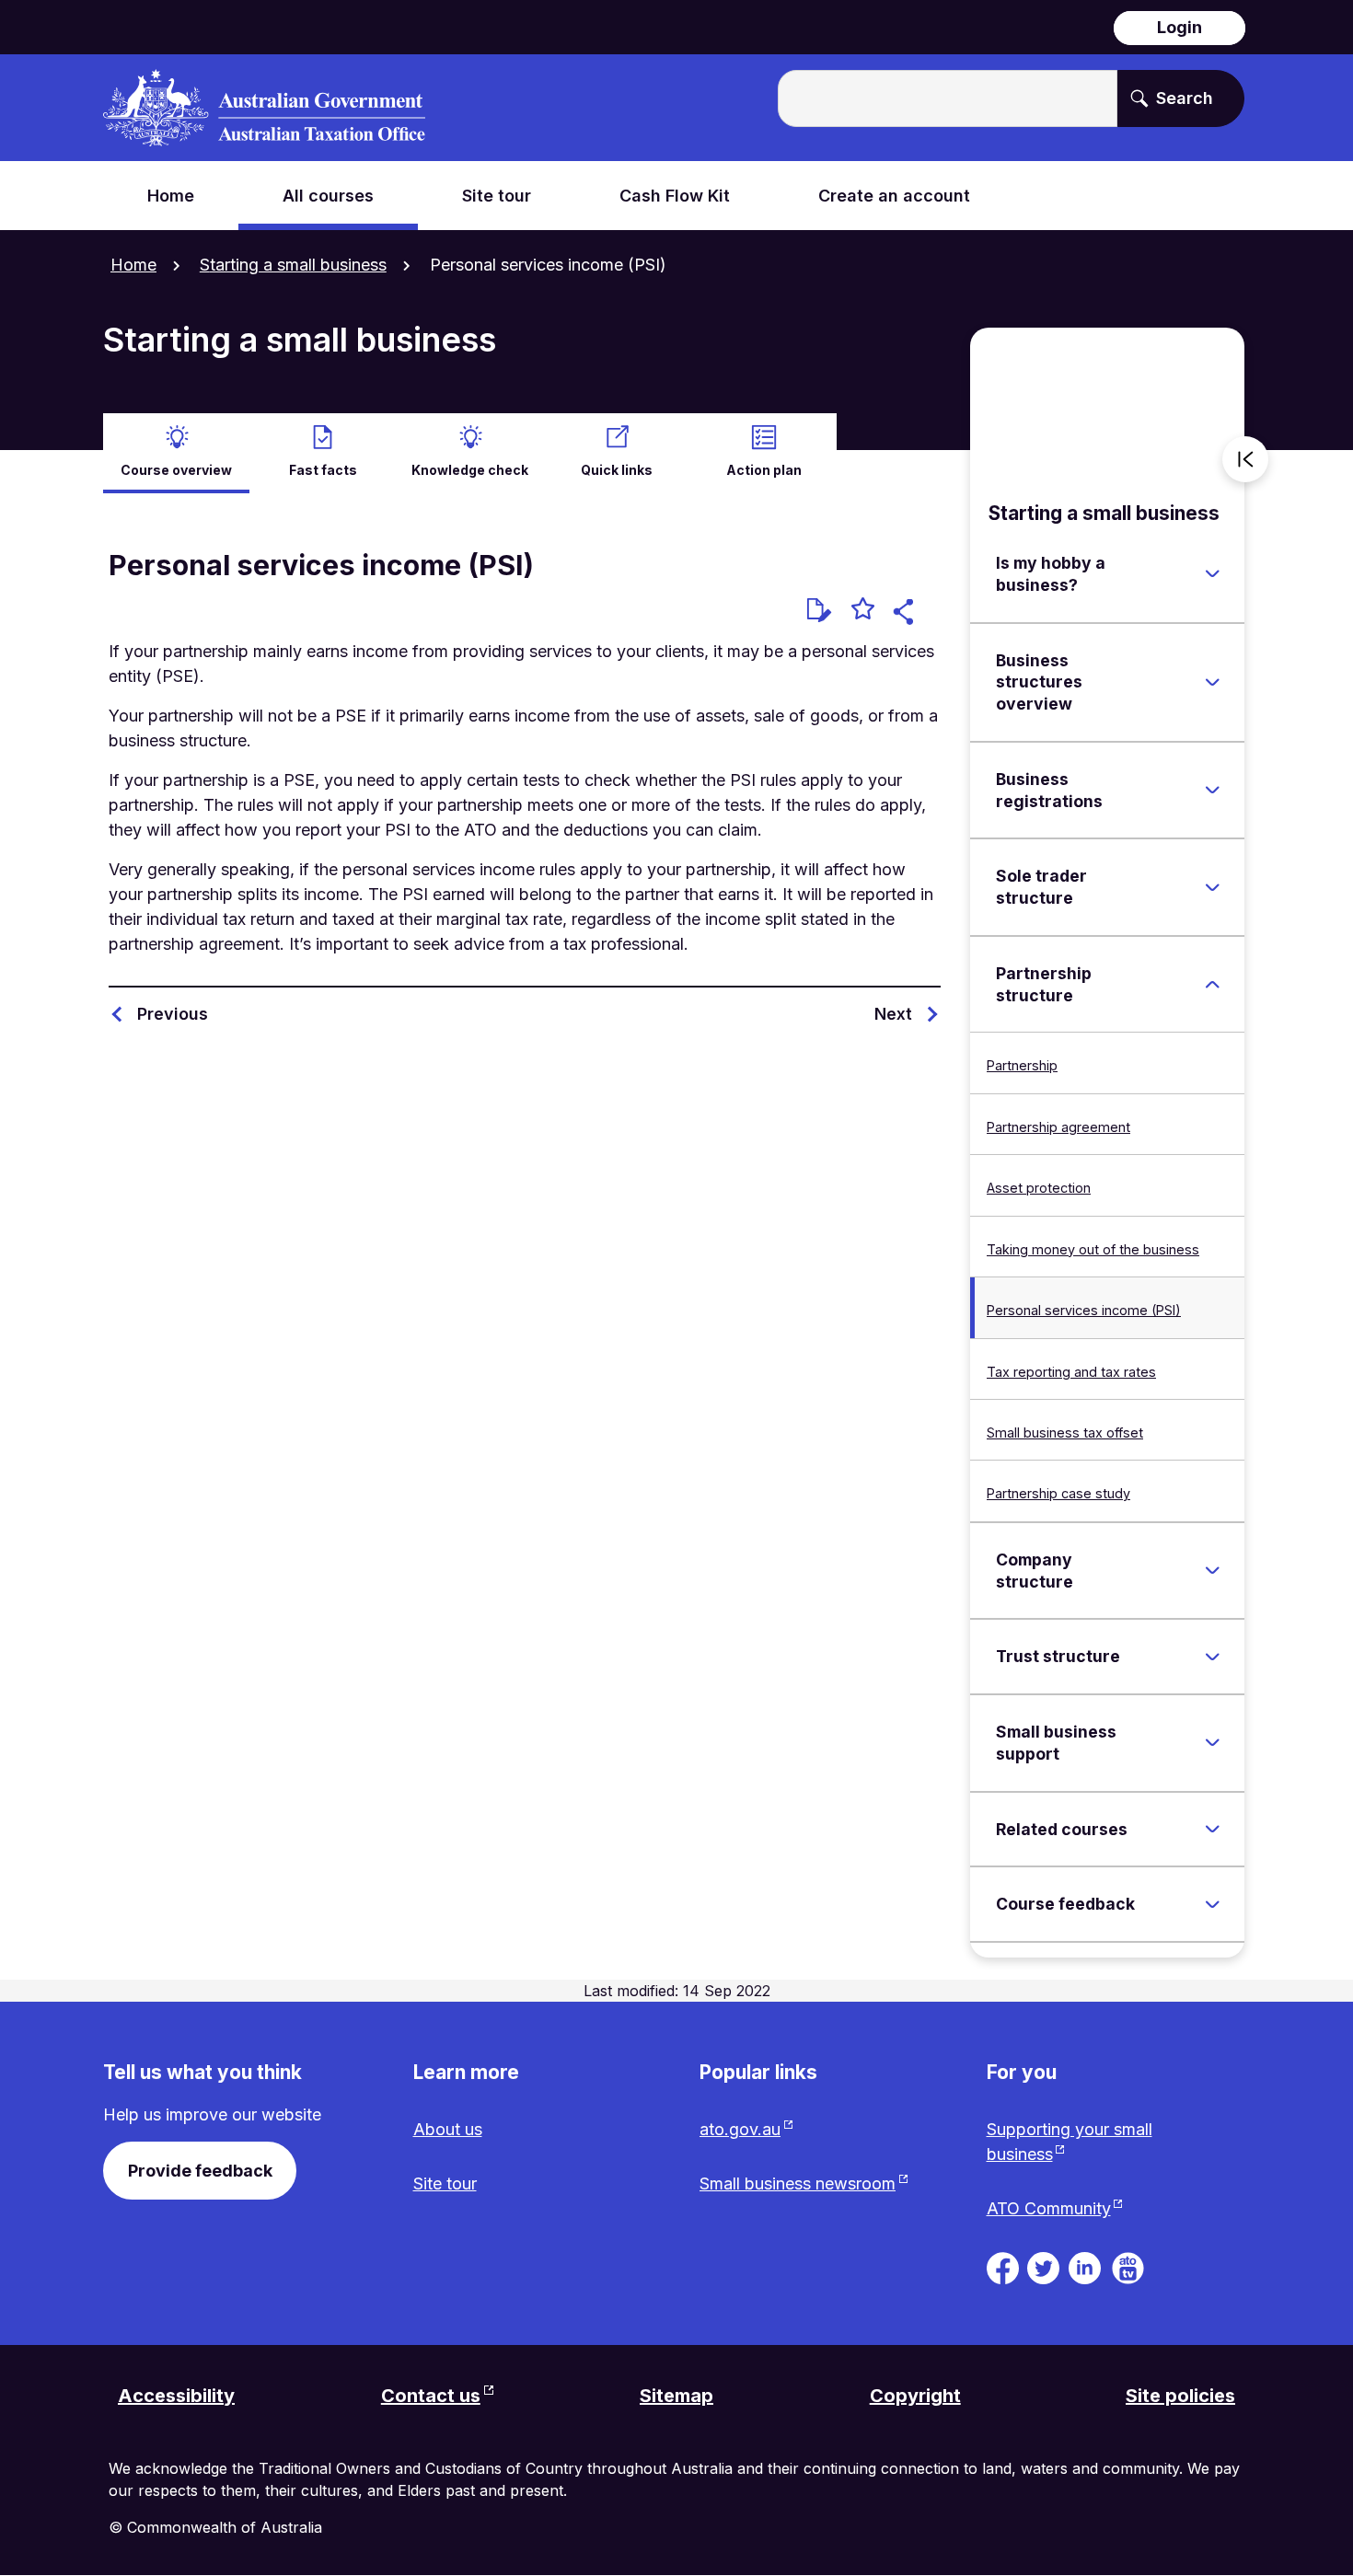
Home (133, 265)
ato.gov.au (740, 2129)
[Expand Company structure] (1212, 1571)
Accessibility (176, 2396)
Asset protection (1039, 1188)
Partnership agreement (1058, 1127)
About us (448, 2129)
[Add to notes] (819, 610)
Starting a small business (293, 265)
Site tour (445, 2183)
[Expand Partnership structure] (1212, 985)
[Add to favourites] (863, 611)
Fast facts (323, 470)
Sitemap (676, 2396)
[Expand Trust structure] (1212, 1657)
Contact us (431, 2396)
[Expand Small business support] (1212, 1743)
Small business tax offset (1065, 1432)
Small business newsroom (798, 2183)
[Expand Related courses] (1212, 1830)
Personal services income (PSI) (1084, 1310)
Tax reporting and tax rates (1071, 1372)
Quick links (617, 470)
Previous (173, 1014)
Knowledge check (470, 470)
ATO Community (1049, 2208)
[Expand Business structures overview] (1212, 682)
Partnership (1022, 1065)
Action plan (764, 470)
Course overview (176, 470)
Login (1180, 27)
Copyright (915, 2396)
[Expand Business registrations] (1212, 791)
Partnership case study (1058, 1493)
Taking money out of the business (1093, 1249)
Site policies (1180, 2396)
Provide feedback (200, 2171)
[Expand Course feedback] (1212, 1904)
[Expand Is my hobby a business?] (1212, 574)
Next (893, 1014)
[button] (906, 614)
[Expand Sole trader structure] (1212, 887)
